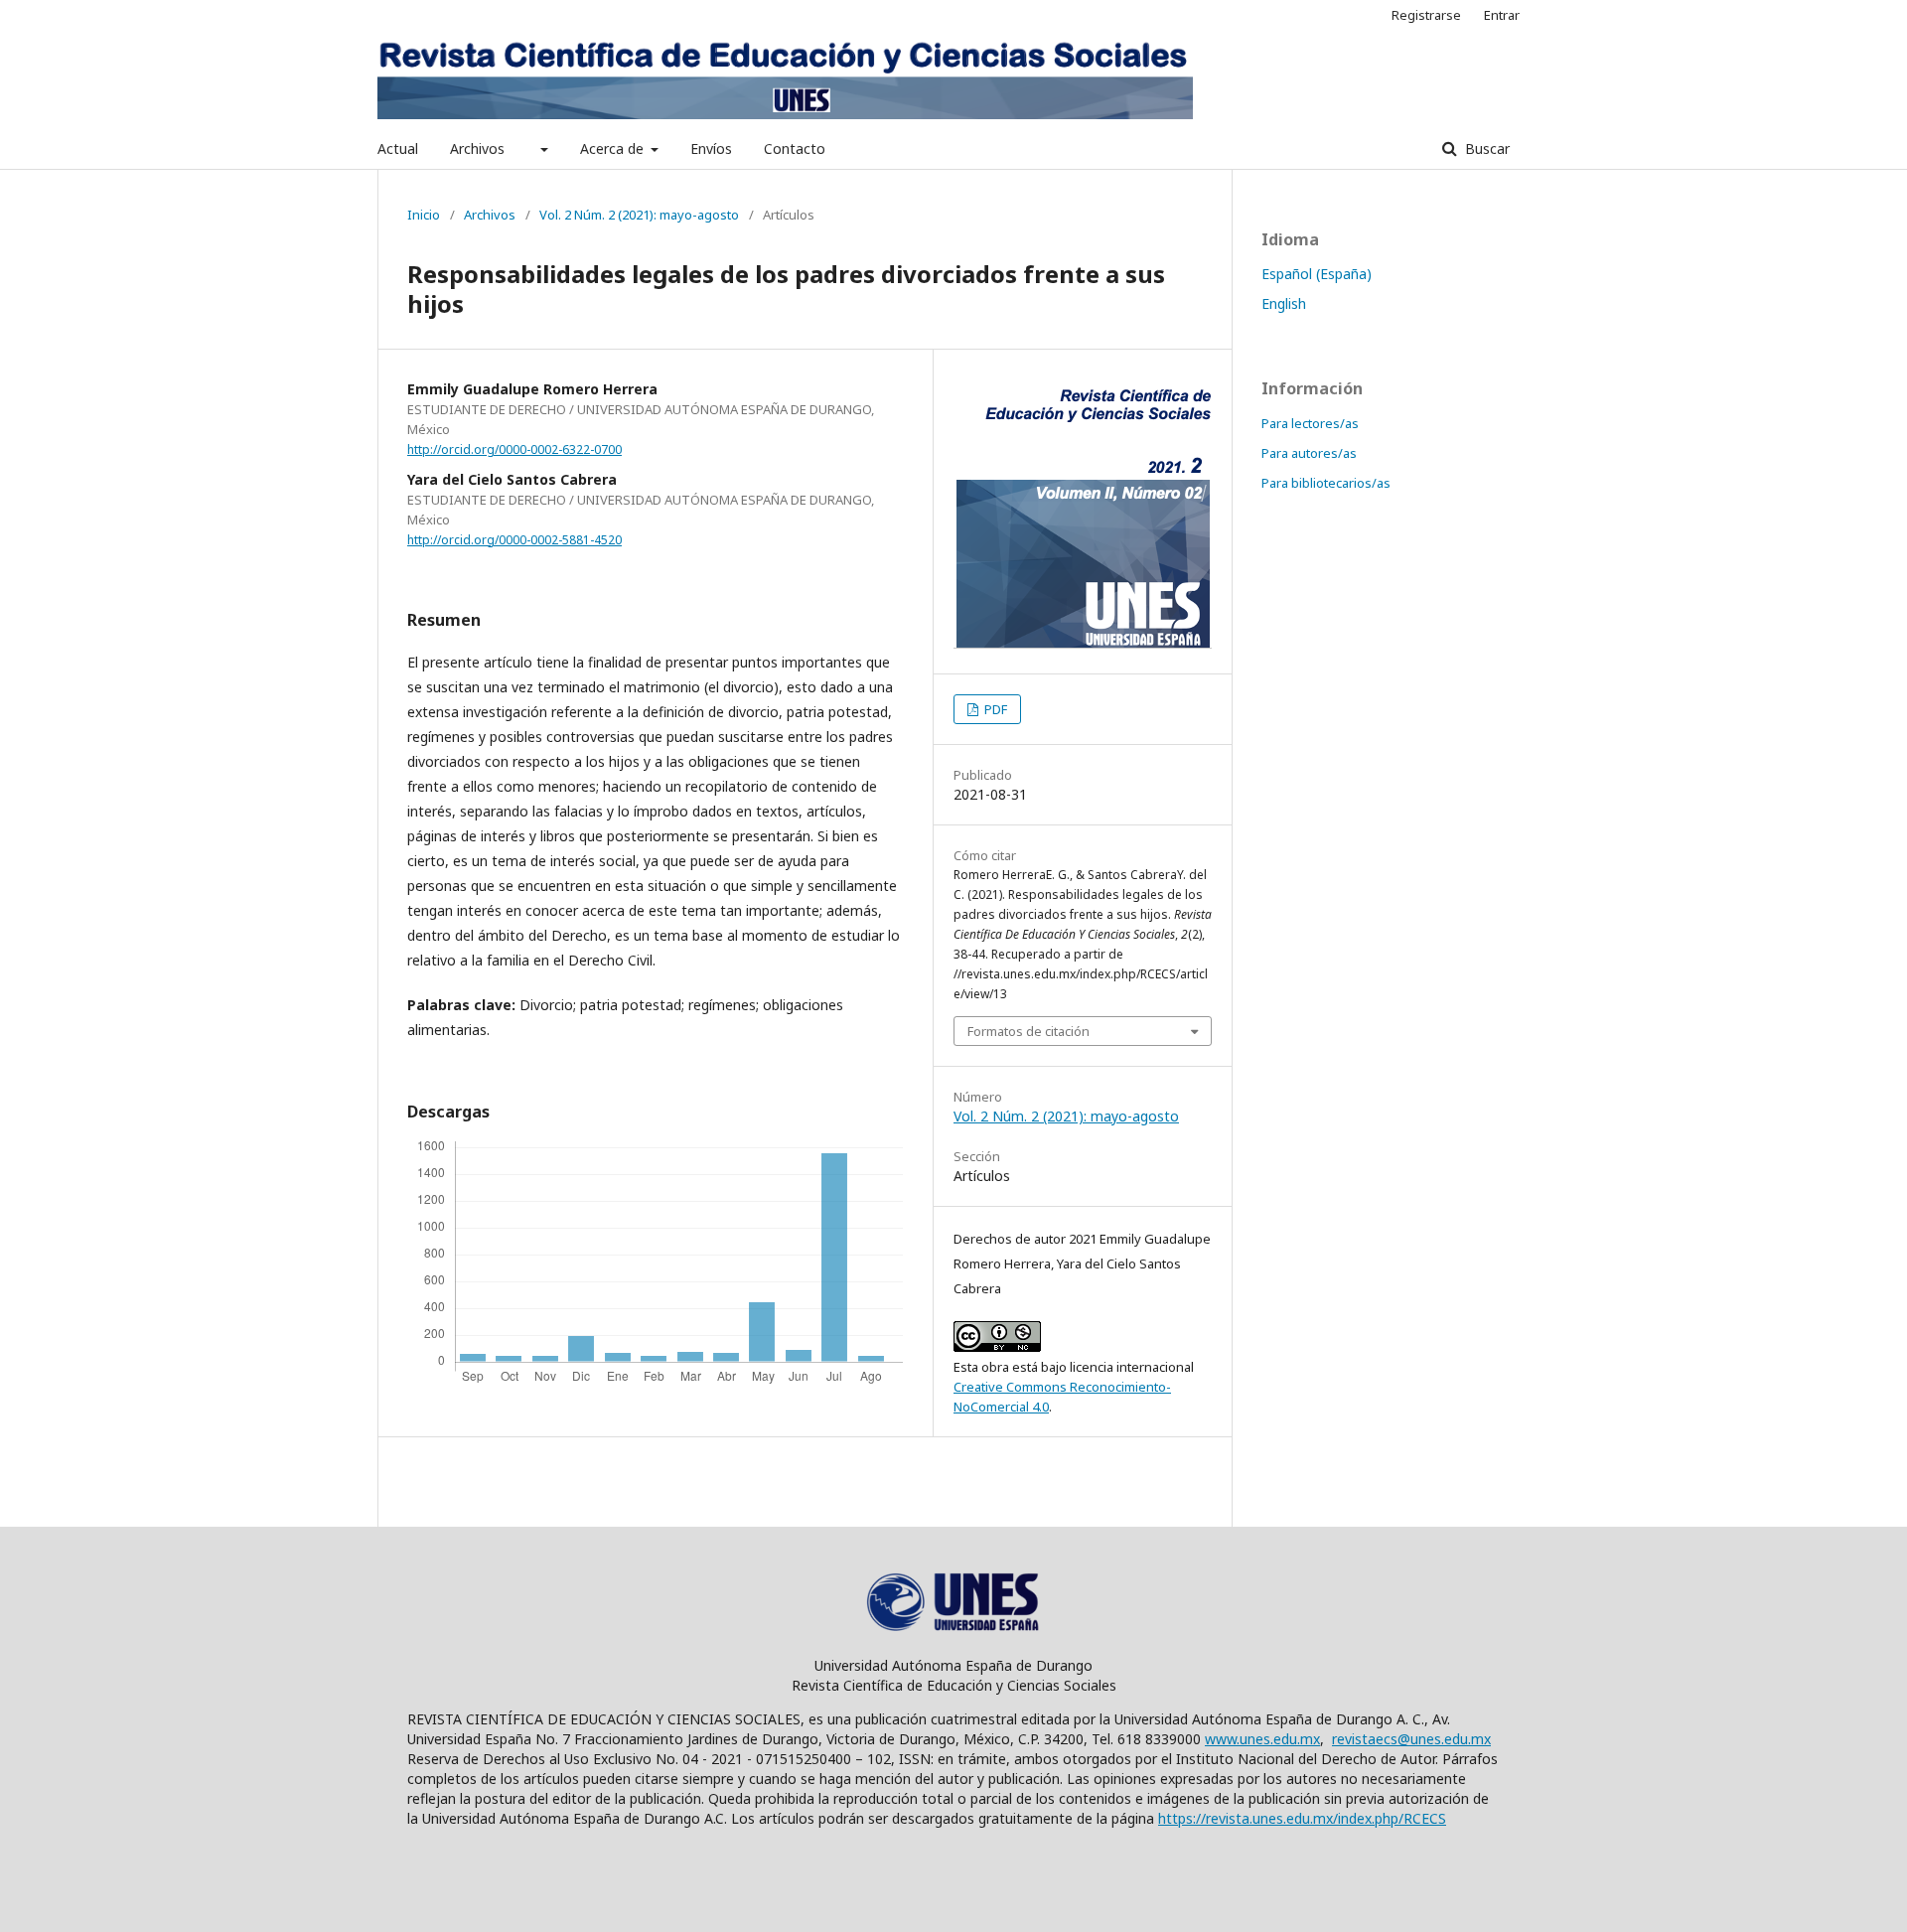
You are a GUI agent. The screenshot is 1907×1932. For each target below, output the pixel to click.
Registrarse (1426, 15)
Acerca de (614, 149)
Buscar (1485, 149)
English (1284, 303)
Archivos (477, 149)
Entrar (1502, 15)
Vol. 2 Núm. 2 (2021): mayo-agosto (639, 215)
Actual (398, 149)
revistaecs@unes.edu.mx (1411, 1739)
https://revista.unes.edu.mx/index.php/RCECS (1302, 1818)
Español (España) (1317, 274)
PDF (994, 709)
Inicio (424, 215)
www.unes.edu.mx (1262, 1739)
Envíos (711, 149)
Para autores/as (1309, 453)
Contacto (795, 149)
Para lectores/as (1310, 423)
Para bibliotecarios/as (1326, 483)
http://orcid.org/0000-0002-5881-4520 (514, 540)
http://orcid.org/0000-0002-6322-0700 (514, 449)
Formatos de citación (1028, 1031)
